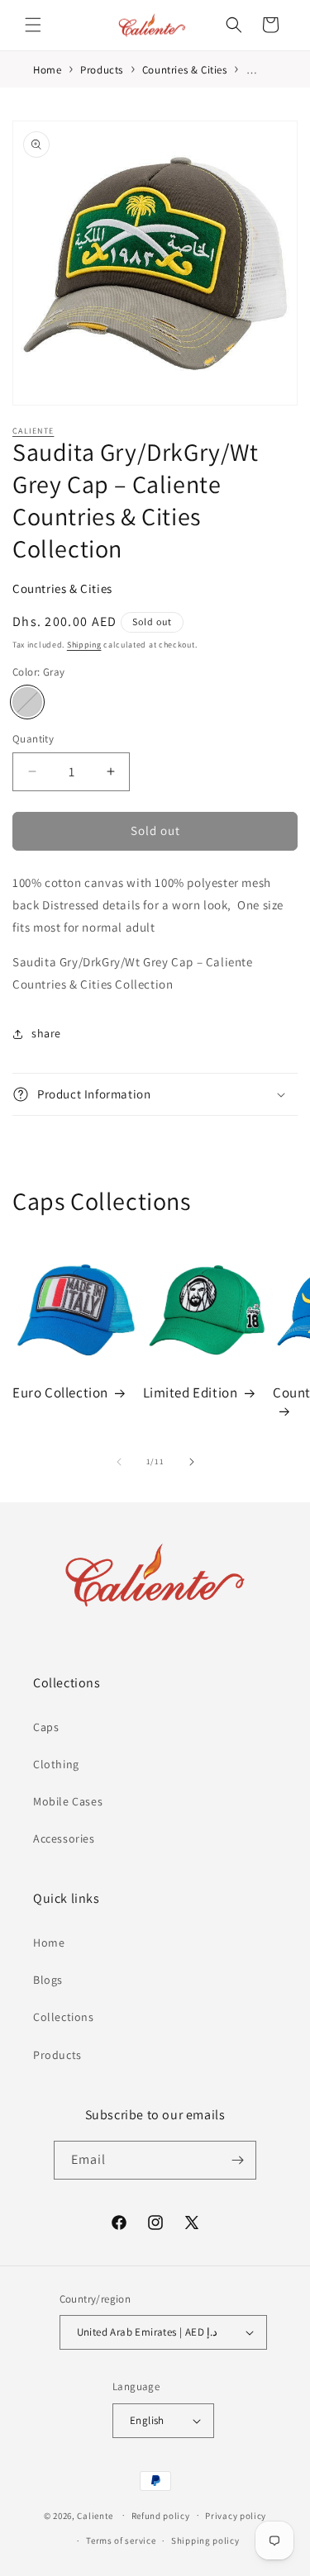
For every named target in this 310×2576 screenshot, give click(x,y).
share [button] (46, 1033)
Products (57, 2055)
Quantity (33, 739)
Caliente (33, 431)
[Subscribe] (237, 2160)
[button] (33, 25)
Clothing (56, 1764)
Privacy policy (236, 2516)
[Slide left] (119, 1462)
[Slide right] (192, 1462)
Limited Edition (191, 1392)
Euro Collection (60, 1392)
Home (49, 1943)
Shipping (84, 645)
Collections (64, 2017)
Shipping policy (205, 2540)
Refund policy (161, 2516)
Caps (46, 1727)
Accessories (64, 1838)
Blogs (48, 1980)
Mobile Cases (68, 1801)
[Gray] (27, 702)
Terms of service (121, 2540)
